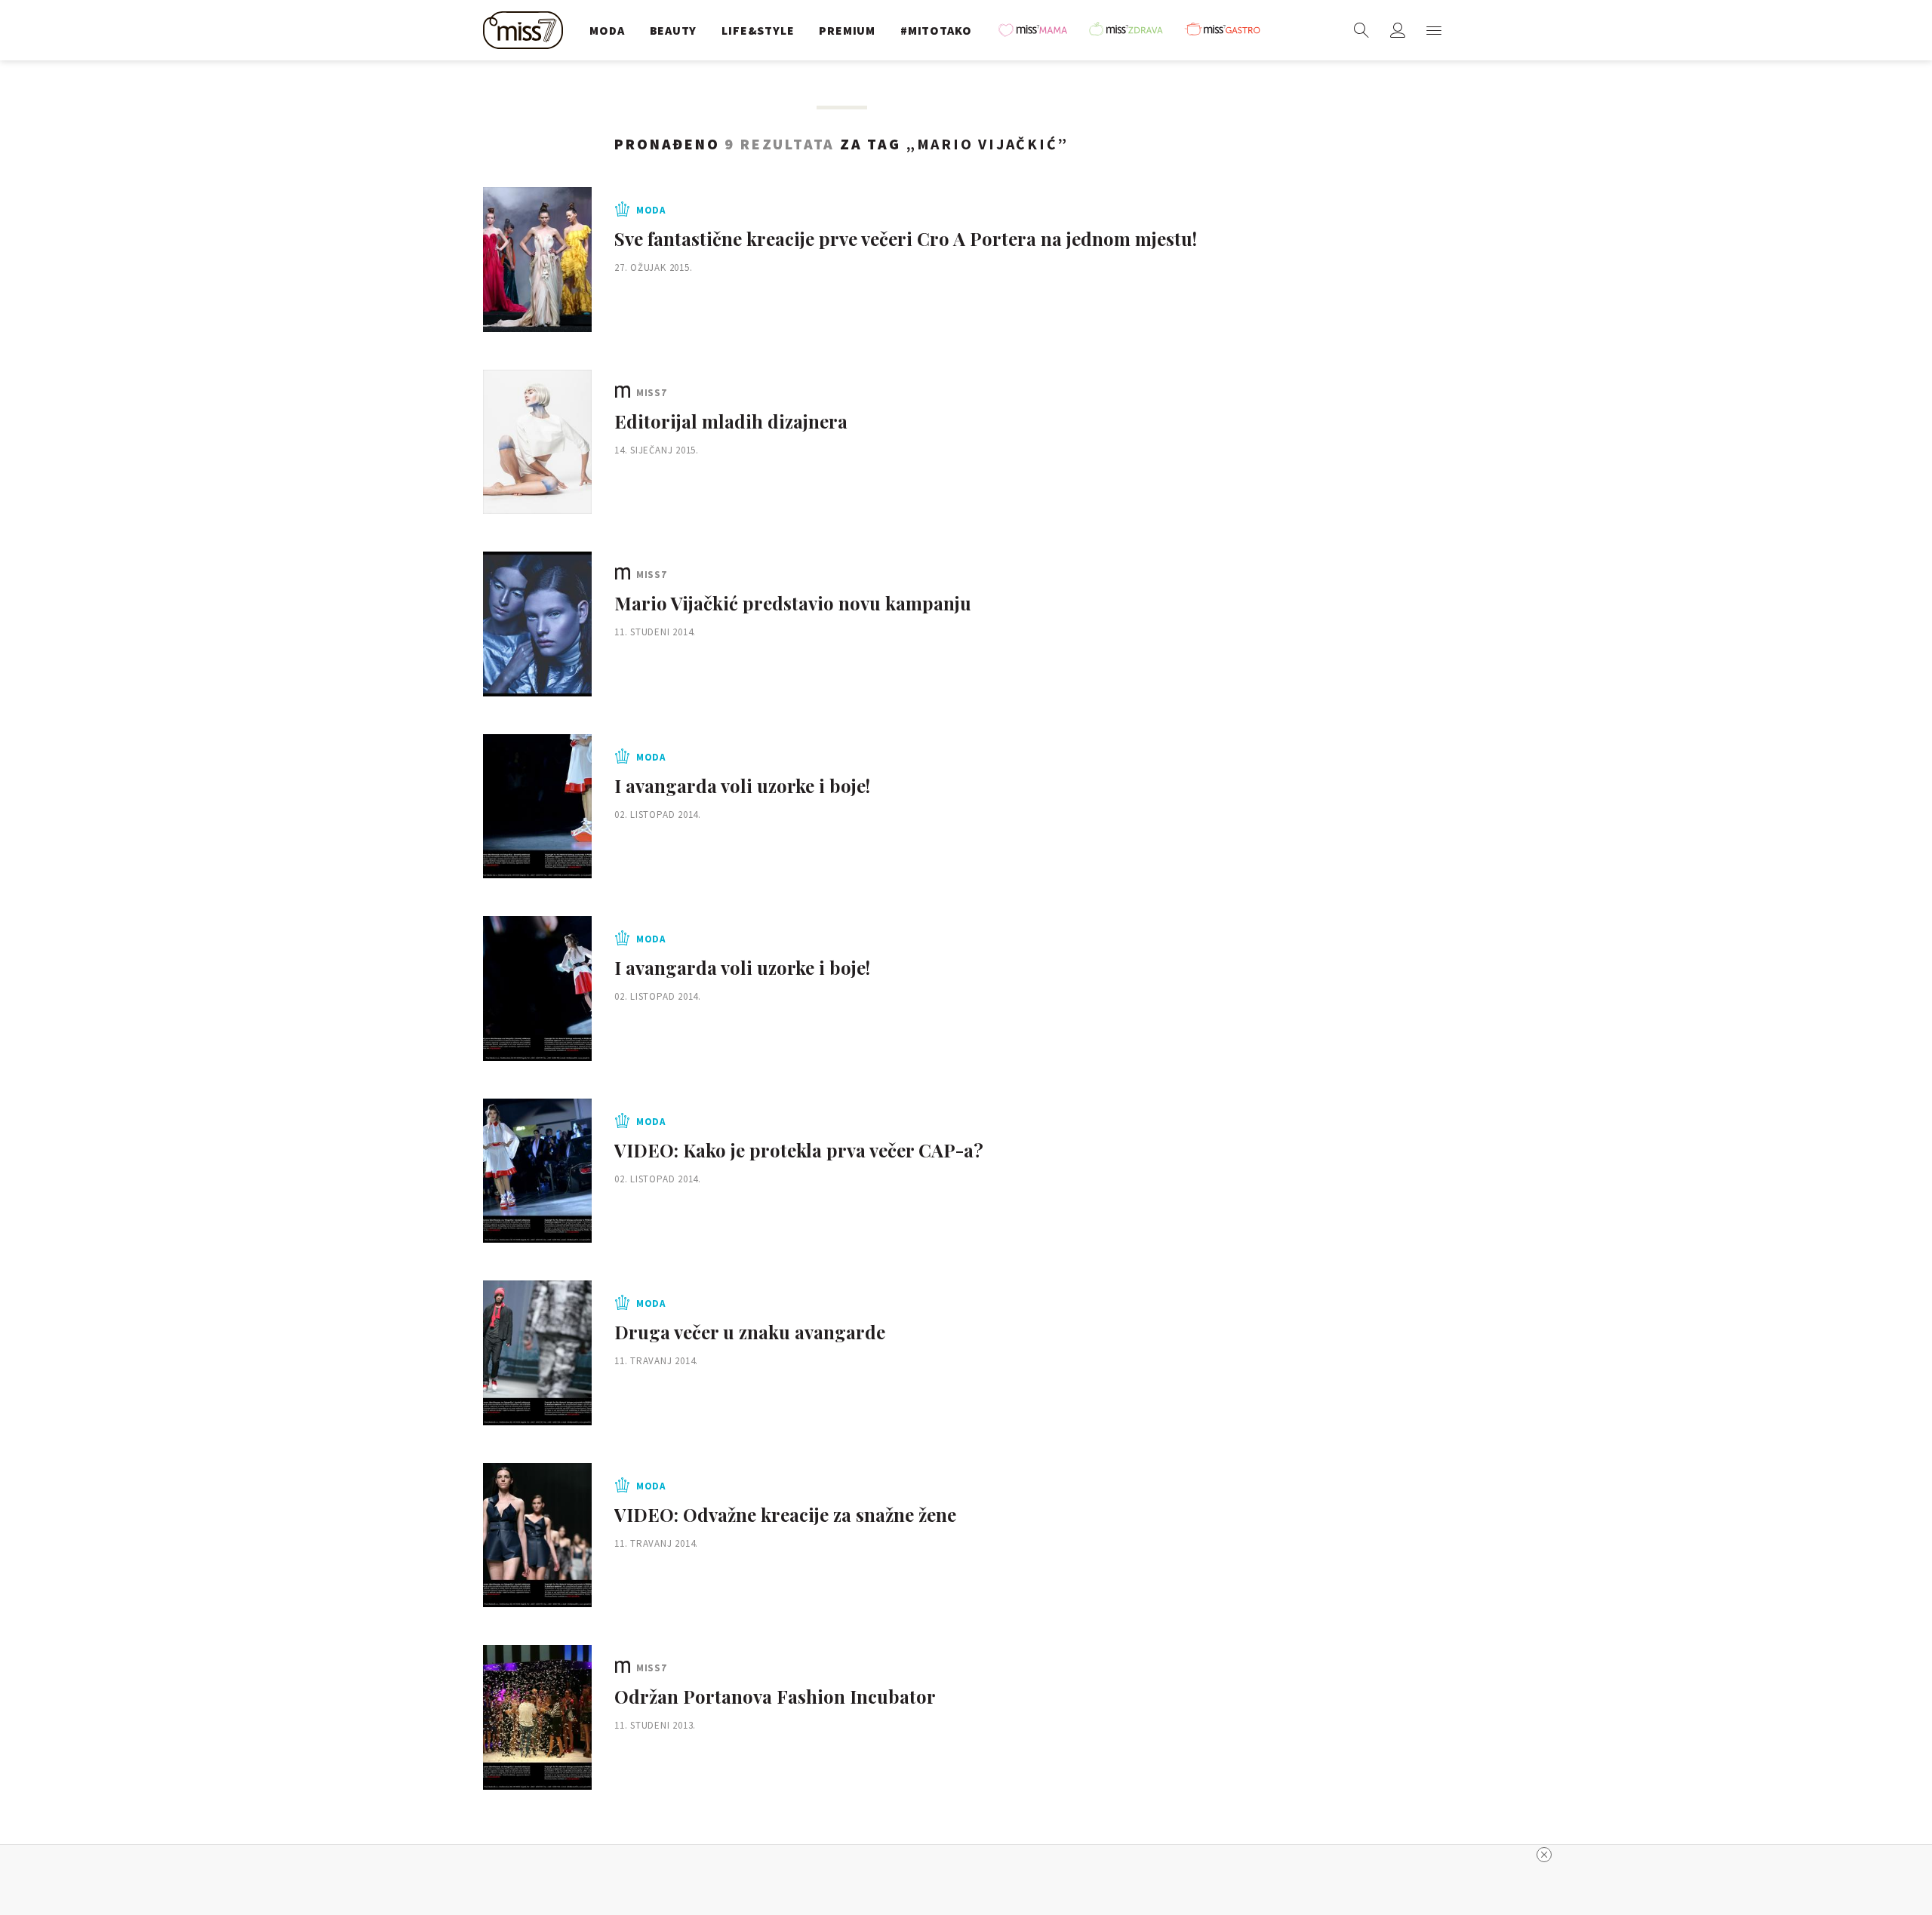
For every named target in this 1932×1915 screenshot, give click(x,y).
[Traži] (1361, 30)
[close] (1544, 1855)
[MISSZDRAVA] (1133, 30)
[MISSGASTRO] (1228, 30)
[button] (1434, 30)
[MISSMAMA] (1038, 30)
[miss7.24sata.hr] (527, 30)
